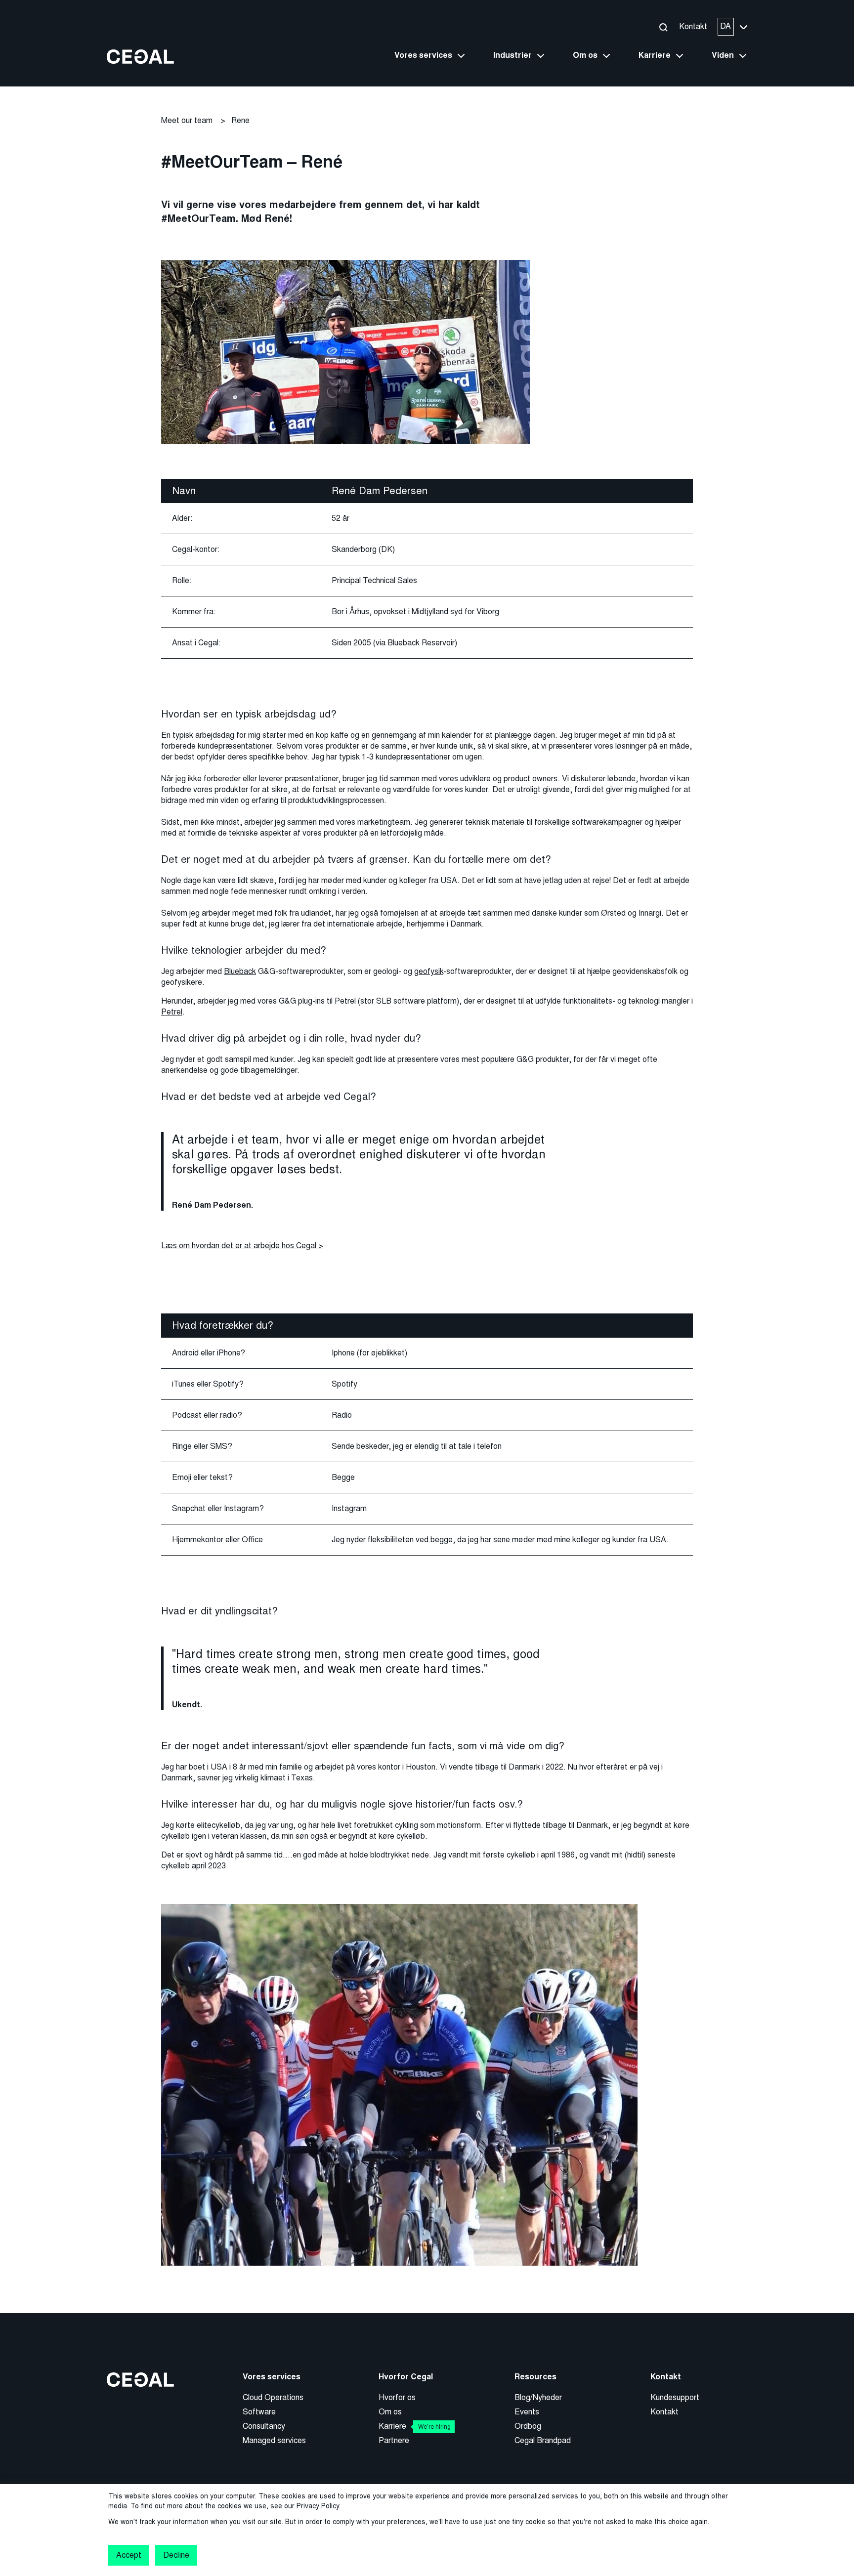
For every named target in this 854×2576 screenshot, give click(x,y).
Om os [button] (585, 55)
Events (527, 2412)
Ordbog (528, 2426)
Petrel (172, 1012)
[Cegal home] (140, 56)
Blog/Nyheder (538, 2397)
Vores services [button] (423, 55)
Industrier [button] (512, 55)
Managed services (274, 2440)
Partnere (394, 2440)
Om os (390, 2412)
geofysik (429, 971)
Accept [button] (129, 2555)
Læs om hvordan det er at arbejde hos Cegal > (242, 1246)
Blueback (240, 971)
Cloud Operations (273, 2397)
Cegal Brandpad (543, 2440)
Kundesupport (675, 2397)
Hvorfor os (397, 2397)
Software (259, 2412)
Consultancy (264, 2426)
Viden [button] (723, 55)
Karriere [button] (655, 55)
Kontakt (693, 26)
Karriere (415, 2426)
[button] (663, 27)
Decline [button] (176, 2555)
